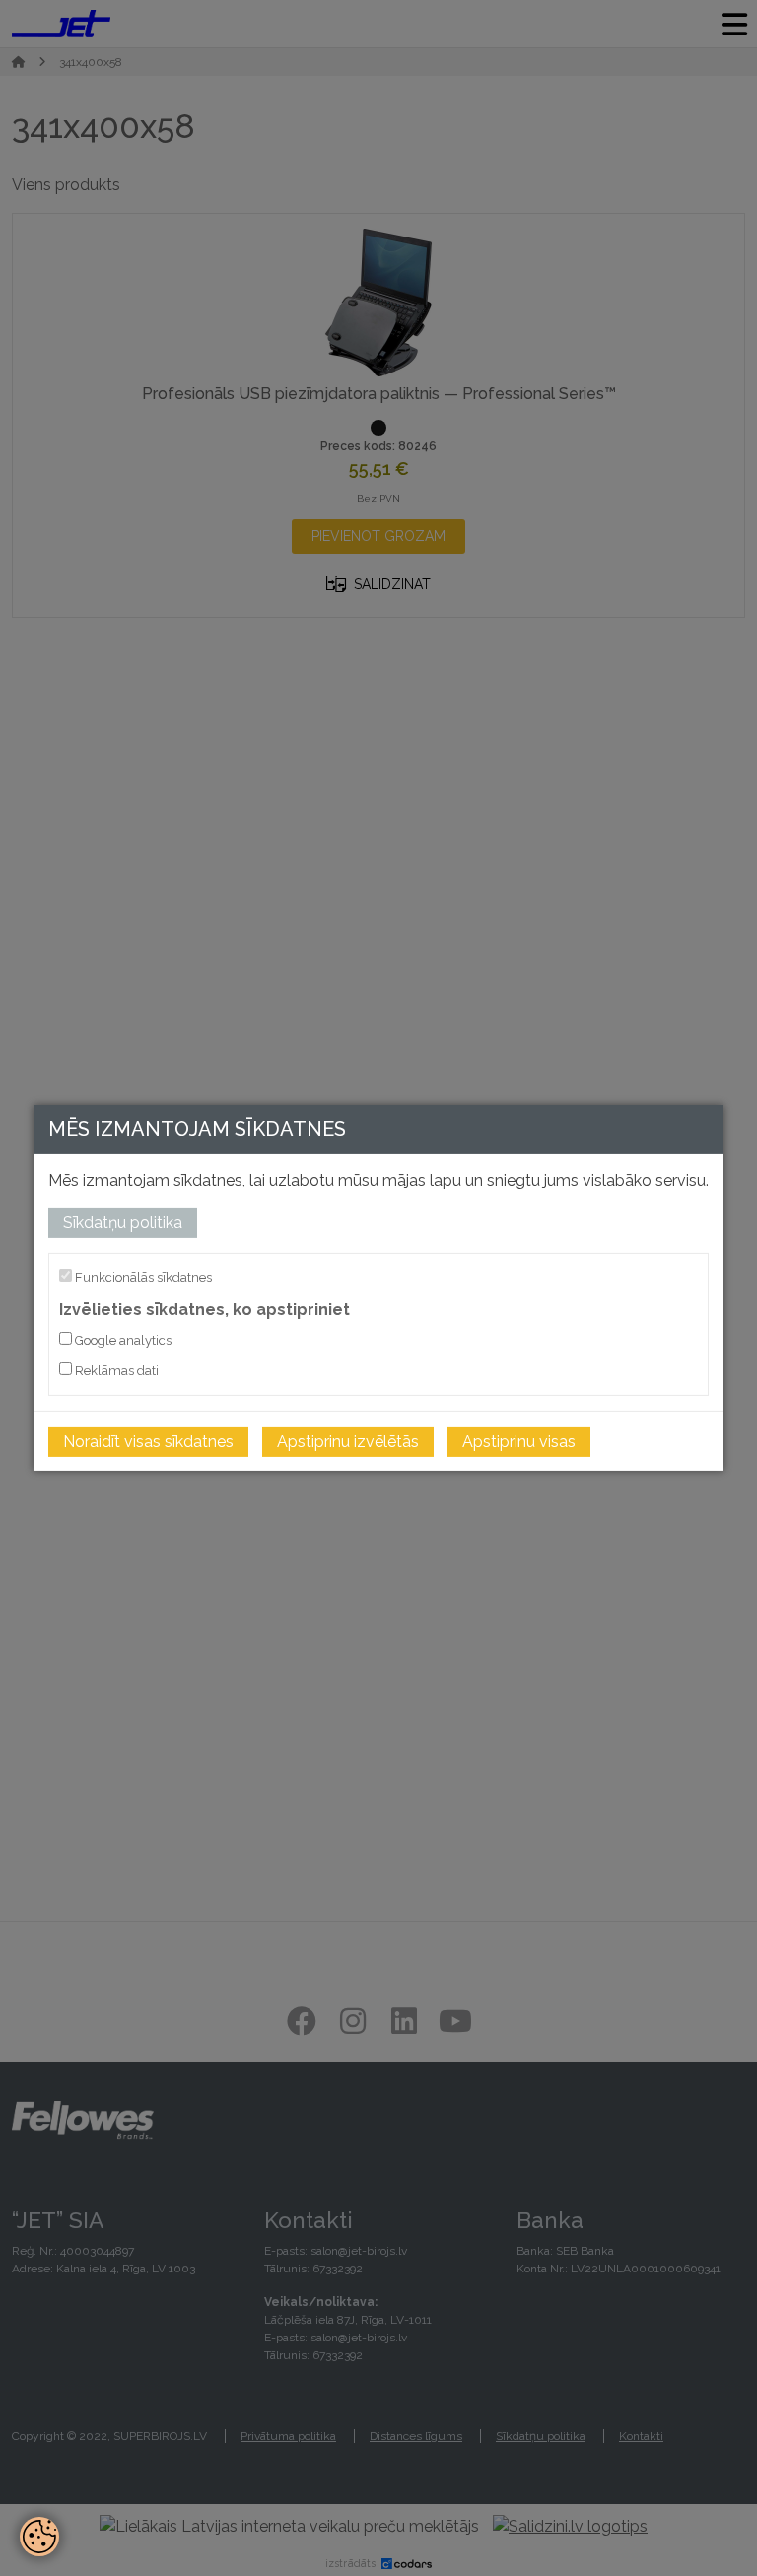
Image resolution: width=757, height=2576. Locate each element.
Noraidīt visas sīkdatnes (148, 1441)
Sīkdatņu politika (123, 1222)
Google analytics (122, 1341)
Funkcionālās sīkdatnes (142, 1278)
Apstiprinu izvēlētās (348, 1441)
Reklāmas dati (115, 1370)
